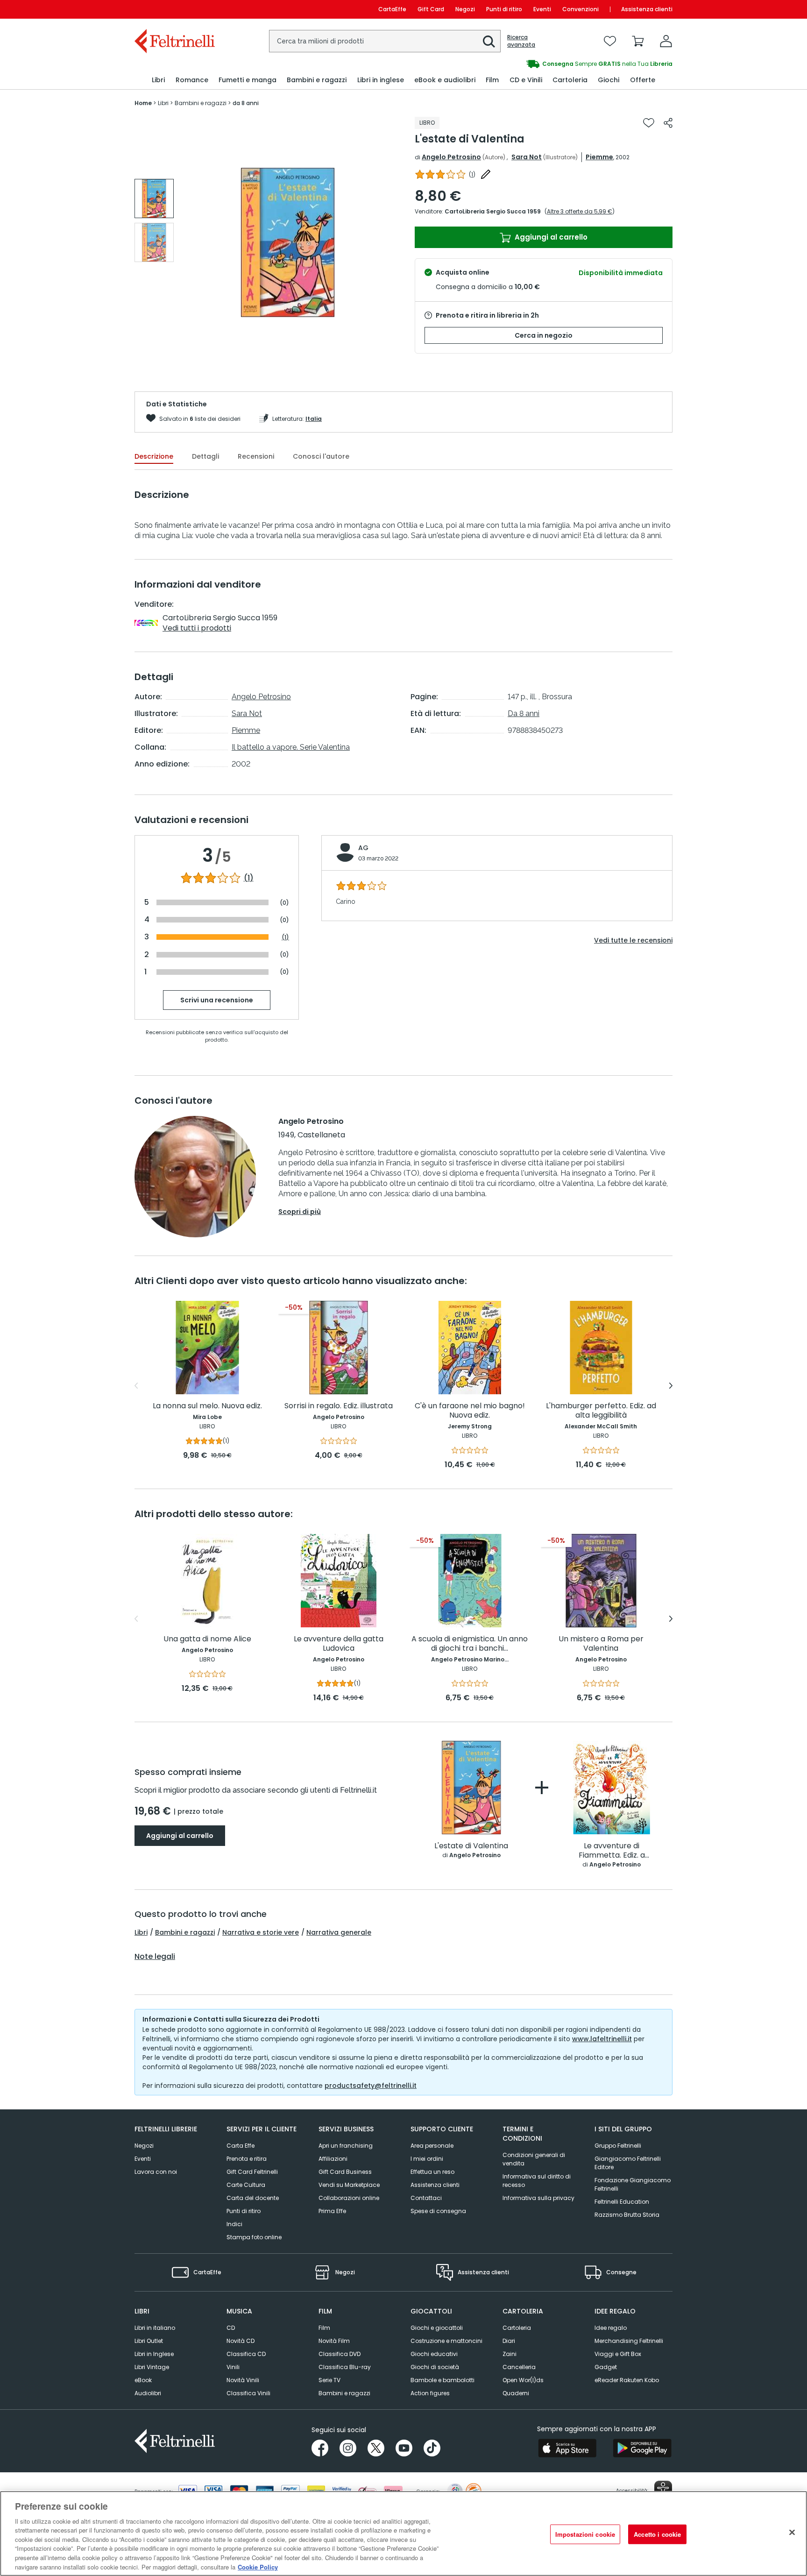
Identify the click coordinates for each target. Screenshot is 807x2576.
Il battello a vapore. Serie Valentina (291, 747)
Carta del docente (253, 2198)
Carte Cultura (246, 2185)
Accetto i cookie (657, 2534)
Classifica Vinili (248, 2393)
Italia (314, 419)
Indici (234, 2224)
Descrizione (154, 456)
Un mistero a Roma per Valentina (601, 1644)
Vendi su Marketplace (349, 2185)
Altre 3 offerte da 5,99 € (580, 211)
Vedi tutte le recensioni (633, 940)
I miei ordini (427, 2159)
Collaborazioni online (349, 2198)
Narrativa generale (339, 1932)
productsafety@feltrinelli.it (371, 2086)
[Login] (666, 41)
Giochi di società (435, 2367)
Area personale (432, 2146)
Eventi (542, 9)
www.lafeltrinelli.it (602, 2039)
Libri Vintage (152, 2367)
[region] (403, 2533)
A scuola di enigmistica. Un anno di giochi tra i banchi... (470, 1644)
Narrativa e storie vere (261, 1932)
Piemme (599, 157)
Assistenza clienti (647, 9)
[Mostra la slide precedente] (136, 1386)
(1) (249, 878)
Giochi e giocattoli (437, 2328)
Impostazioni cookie (585, 2534)
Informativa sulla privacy (538, 2198)
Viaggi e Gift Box (618, 2354)
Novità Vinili (243, 2380)
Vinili (233, 2367)
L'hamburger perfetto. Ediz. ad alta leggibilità (601, 1411)
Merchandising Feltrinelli (629, 2341)
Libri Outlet (149, 2341)
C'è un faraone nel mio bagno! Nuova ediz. (470, 1411)
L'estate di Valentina (471, 1846)
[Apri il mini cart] (638, 41)
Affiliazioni (333, 2159)
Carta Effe (241, 2146)
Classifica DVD (340, 2354)
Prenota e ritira (247, 2159)
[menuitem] (158, 80)
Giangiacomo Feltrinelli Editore (628, 2163)
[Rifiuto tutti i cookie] (792, 2532)
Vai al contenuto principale (174, 9)
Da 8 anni (524, 713)
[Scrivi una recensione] (486, 174)
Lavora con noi (156, 2172)
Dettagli (205, 456)
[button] (489, 42)
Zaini (510, 2354)
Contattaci (426, 2198)
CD (231, 2328)
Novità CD (241, 2341)
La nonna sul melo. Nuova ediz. (207, 1406)
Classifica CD (246, 2354)
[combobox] (385, 41)
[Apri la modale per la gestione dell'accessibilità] (663, 2490)
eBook (143, 2380)
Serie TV (329, 2380)
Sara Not (527, 157)
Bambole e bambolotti (442, 2380)
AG (363, 848)
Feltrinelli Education (622, 2202)
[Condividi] (668, 123)
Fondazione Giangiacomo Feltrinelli (633, 2184)
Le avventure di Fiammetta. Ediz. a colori (612, 1851)
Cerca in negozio (544, 335)
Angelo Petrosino (451, 157)
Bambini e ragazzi (185, 1932)
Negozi (465, 9)
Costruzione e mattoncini (446, 2341)
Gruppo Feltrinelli (618, 2146)
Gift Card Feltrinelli (252, 2172)
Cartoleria (517, 2328)
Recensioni (256, 456)
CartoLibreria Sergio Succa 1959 (493, 211)
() (472, 174)
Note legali (155, 1957)
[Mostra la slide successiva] (671, 1386)
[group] (538, 64)
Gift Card (431, 9)
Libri (141, 1932)
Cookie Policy (258, 2566)
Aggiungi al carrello (550, 237)
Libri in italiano (155, 2328)
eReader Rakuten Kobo (627, 2380)
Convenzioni (580, 9)
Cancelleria (519, 2367)
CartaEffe (392, 9)
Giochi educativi (434, 2354)
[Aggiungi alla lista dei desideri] (649, 123)
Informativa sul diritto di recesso (537, 2181)
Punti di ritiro (504, 9)
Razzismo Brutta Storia (627, 2215)
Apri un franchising (346, 2146)
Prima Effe (332, 2211)
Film (324, 2328)
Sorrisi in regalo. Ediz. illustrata (339, 1406)
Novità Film (334, 2341)
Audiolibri (148, 2393)
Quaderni (516, 2393)
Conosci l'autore (321, 456)
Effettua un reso (432, 2172)
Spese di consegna (438, 2211)
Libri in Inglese (154, 2354)
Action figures (430, 2393)
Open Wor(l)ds (523, 2380)
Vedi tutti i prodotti (197, 628)
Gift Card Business (345, 2172)
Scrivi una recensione (217, 1000)
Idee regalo (611, 2328)
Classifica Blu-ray (345, 2367)
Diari (509, 2341)
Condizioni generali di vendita (534, 2159)
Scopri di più (300, 1212)
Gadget (606, 2367)
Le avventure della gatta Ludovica (339, 1644)
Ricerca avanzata (521, 41)
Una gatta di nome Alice (207, 1639)
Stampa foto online (254, 2237)
